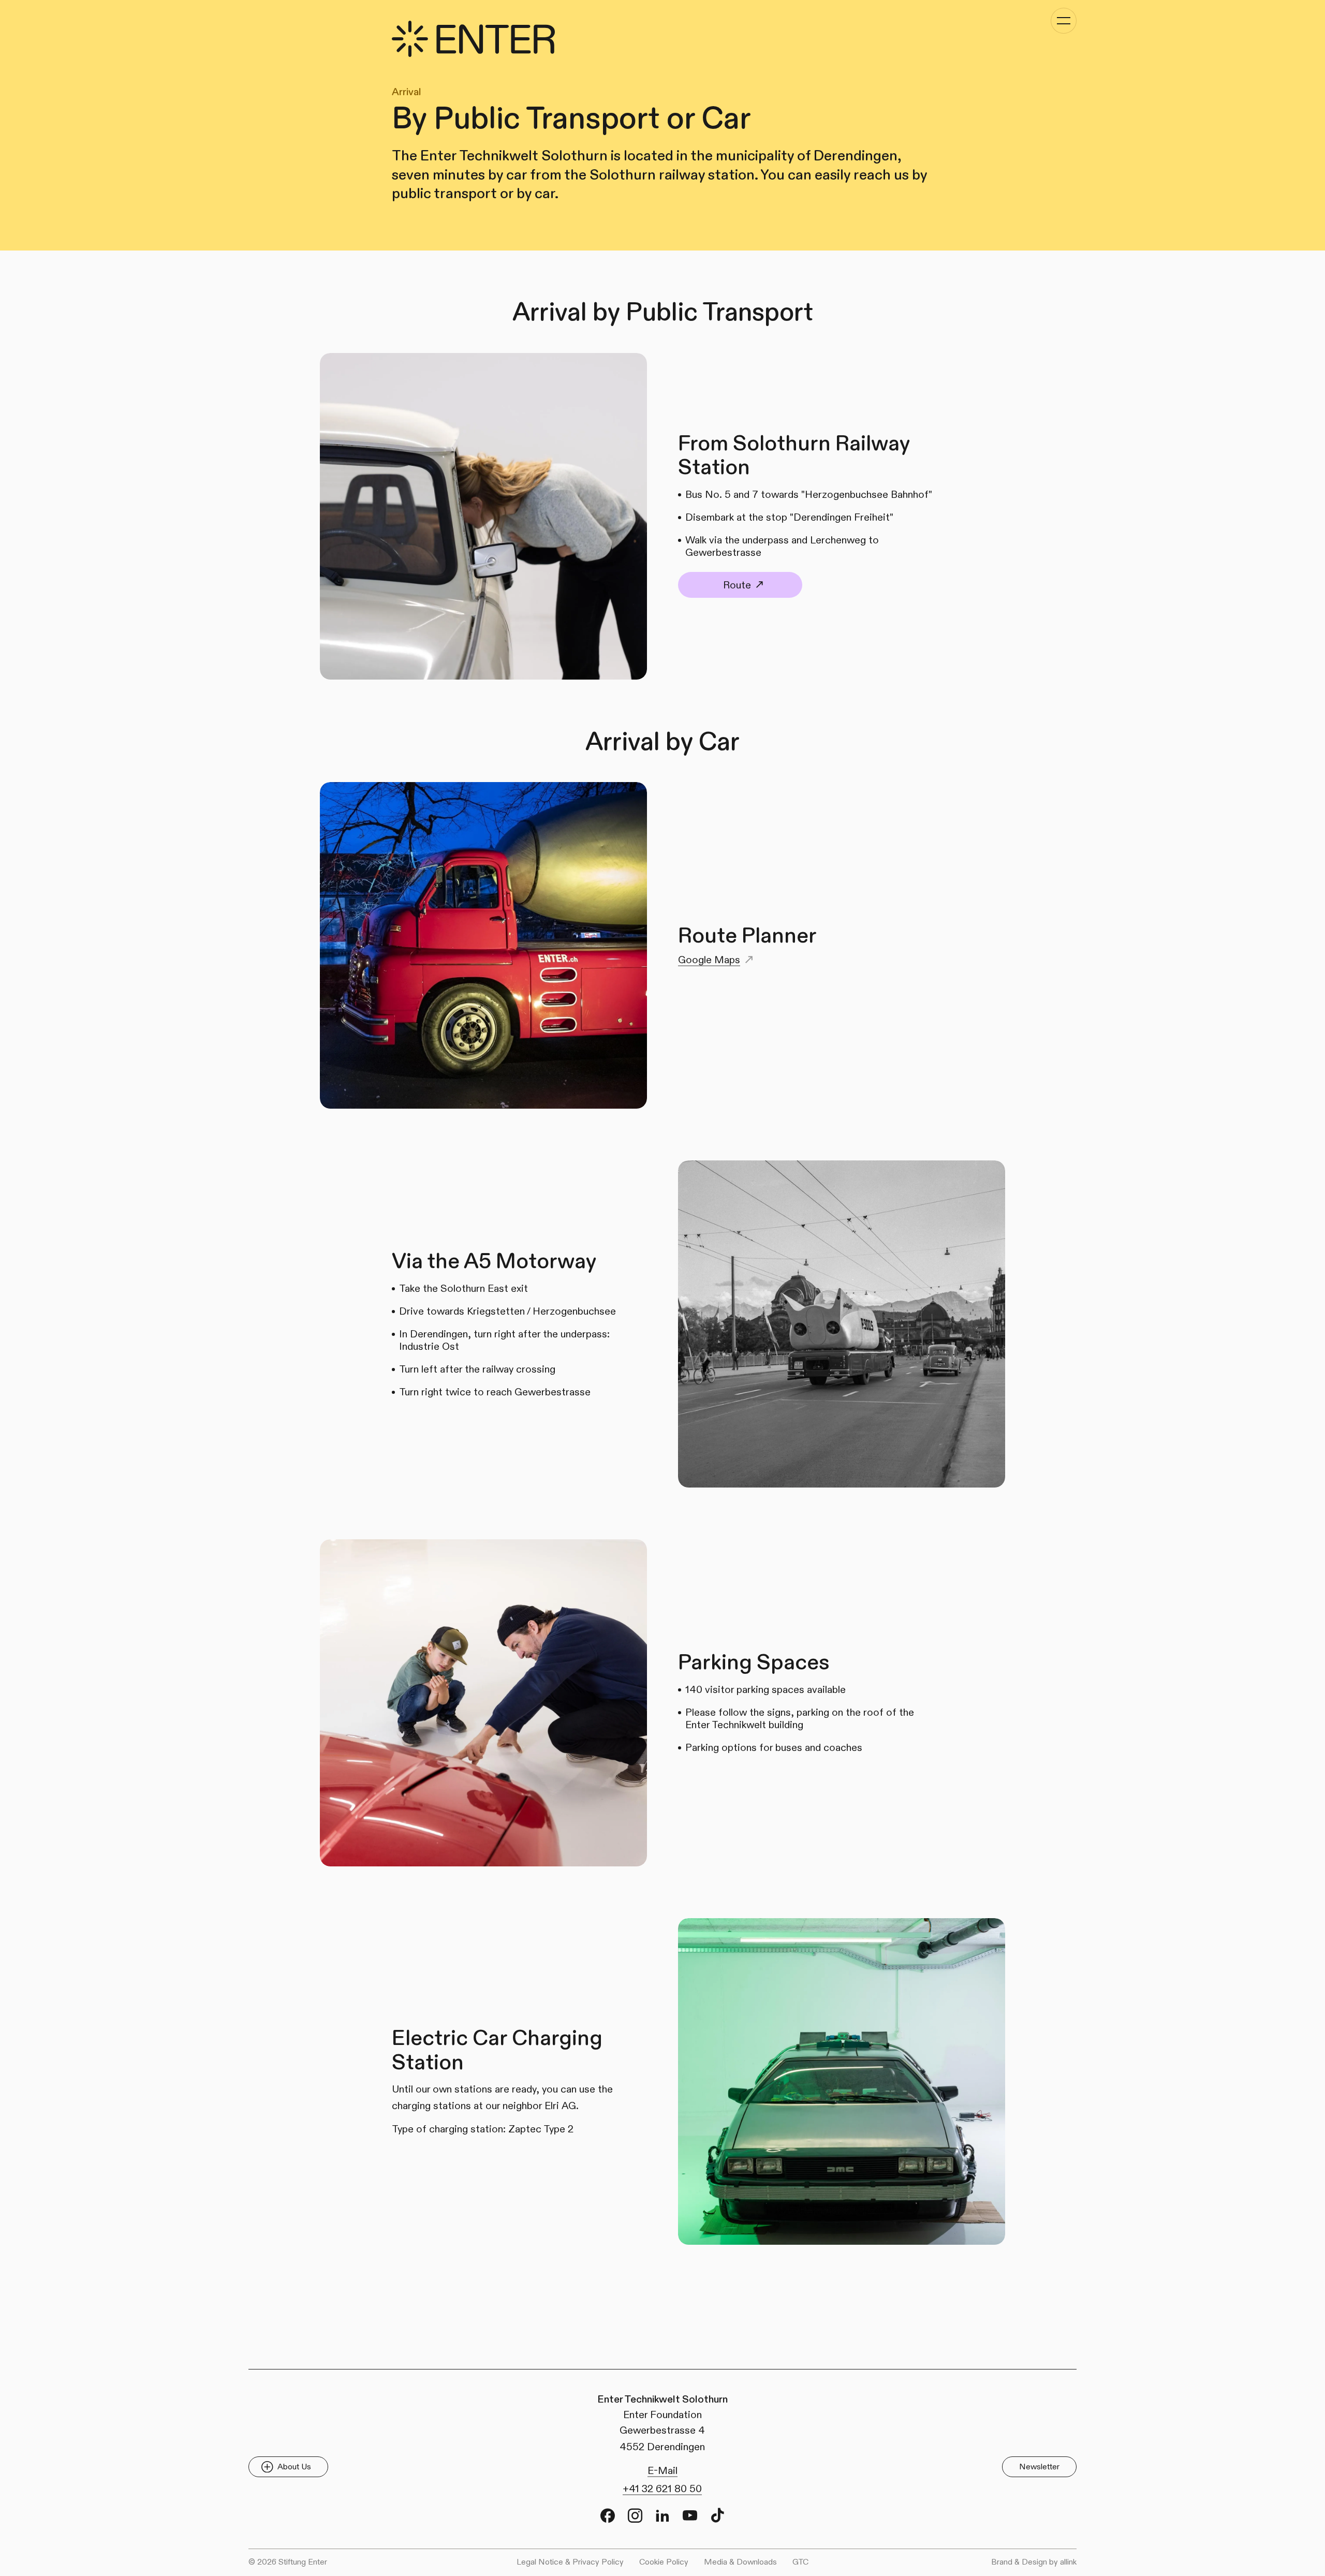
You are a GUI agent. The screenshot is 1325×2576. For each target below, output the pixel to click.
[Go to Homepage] (473, 39)
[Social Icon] (608, 2515)
